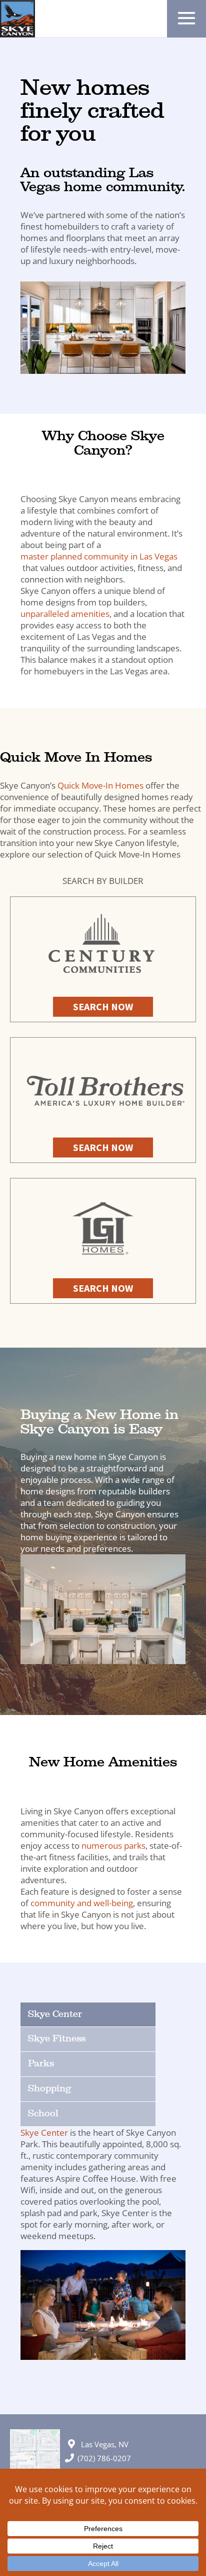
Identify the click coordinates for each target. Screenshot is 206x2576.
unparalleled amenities (65, 614)
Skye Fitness (57, 2039)
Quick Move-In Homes (100, 785)
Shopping (49, 2089)
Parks (41, 2064)
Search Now (103, 1006)
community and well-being (82, 1903)
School (43, 2114)
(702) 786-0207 (104, 2458)
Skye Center (55, 2014)
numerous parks (113, 1846)
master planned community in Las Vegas (99, 556)
